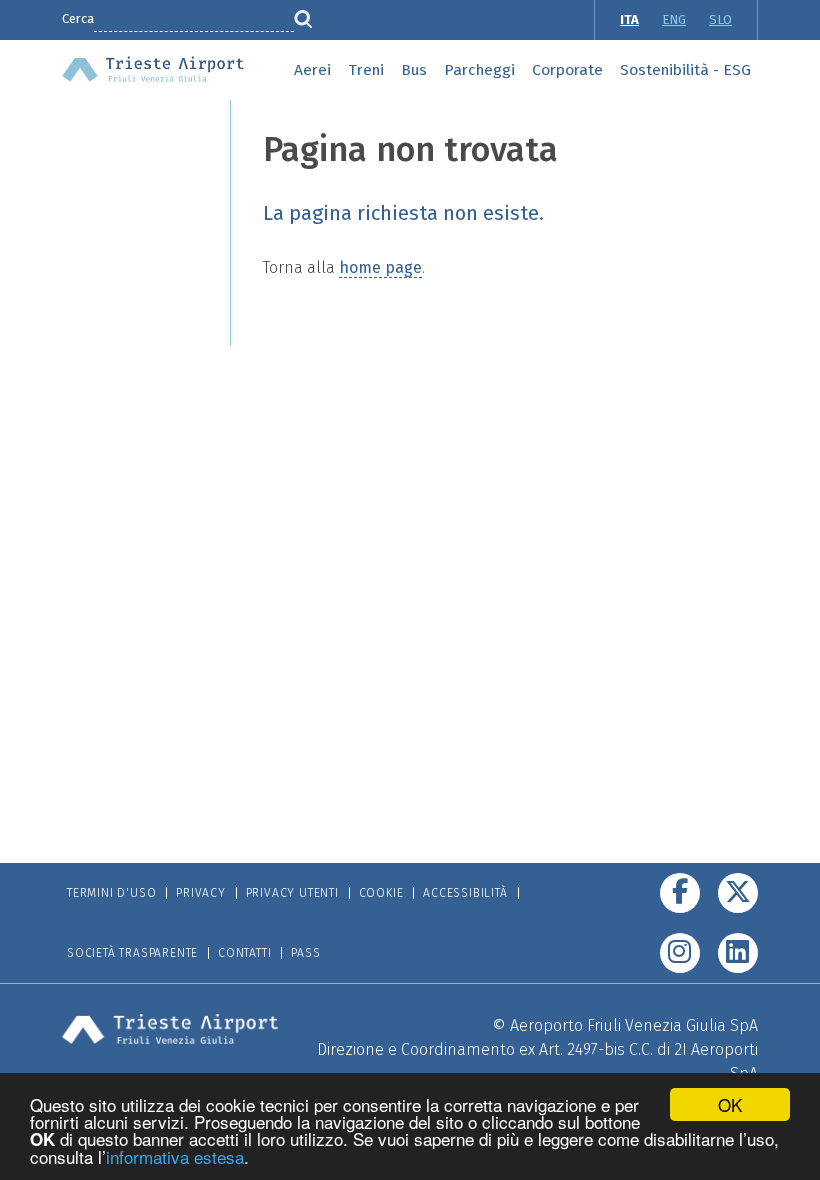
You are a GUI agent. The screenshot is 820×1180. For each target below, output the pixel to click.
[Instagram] (680, 953)
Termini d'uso (111, 893)
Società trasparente (132, 953)
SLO (720, 19)
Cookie (381, 893)
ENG (674, 19)
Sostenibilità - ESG (685, 70)
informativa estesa (175, 1156)
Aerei (312, 70)
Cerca (78, 18)
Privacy (201, 893)
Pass (305, 953)
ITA (629, 19)
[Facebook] (680, 893)
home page (380, 267)
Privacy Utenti (292, 893)
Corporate (567, 70)
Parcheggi (479, 70)
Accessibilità (465, 893)
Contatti (244, 953)
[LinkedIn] (738, 953)
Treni (366, 70)
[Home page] (153, 67)
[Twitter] (738, 893)
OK (730, 1104)
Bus (414, 70)
